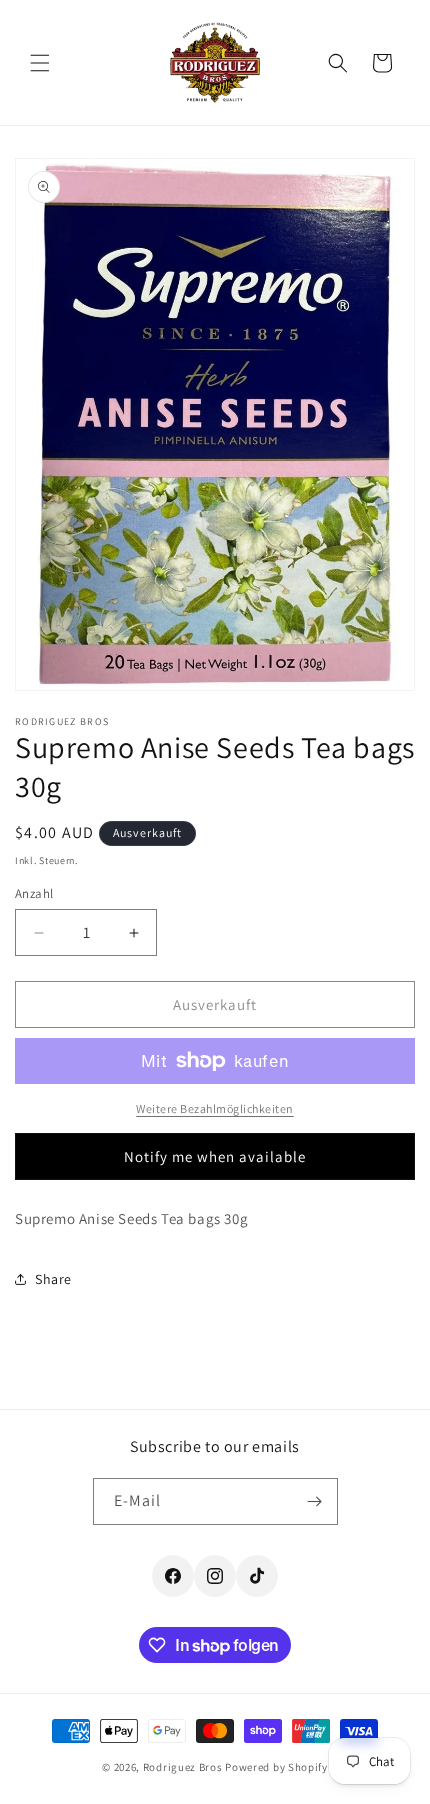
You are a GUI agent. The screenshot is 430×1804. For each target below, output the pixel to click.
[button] (40, 63)
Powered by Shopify (276, 1767)
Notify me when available (215, 1156)
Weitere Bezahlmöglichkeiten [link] (215, 1108)
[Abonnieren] (315, 1501)
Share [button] (53, 1279)
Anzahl (34, 893)
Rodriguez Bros (183, 1767)
